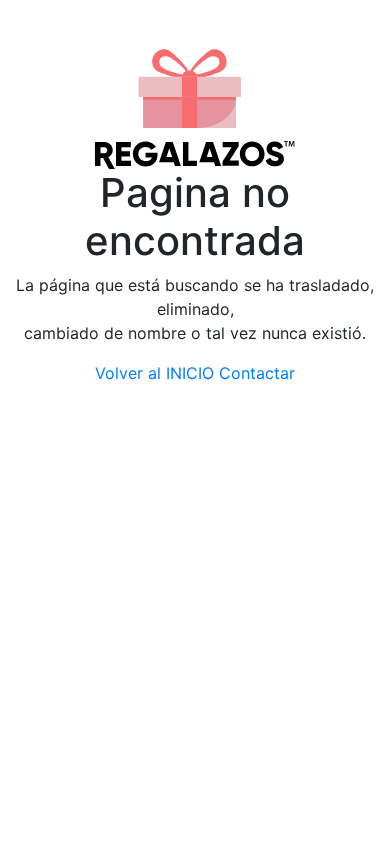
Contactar (257, 373)
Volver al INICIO (154, 373)
